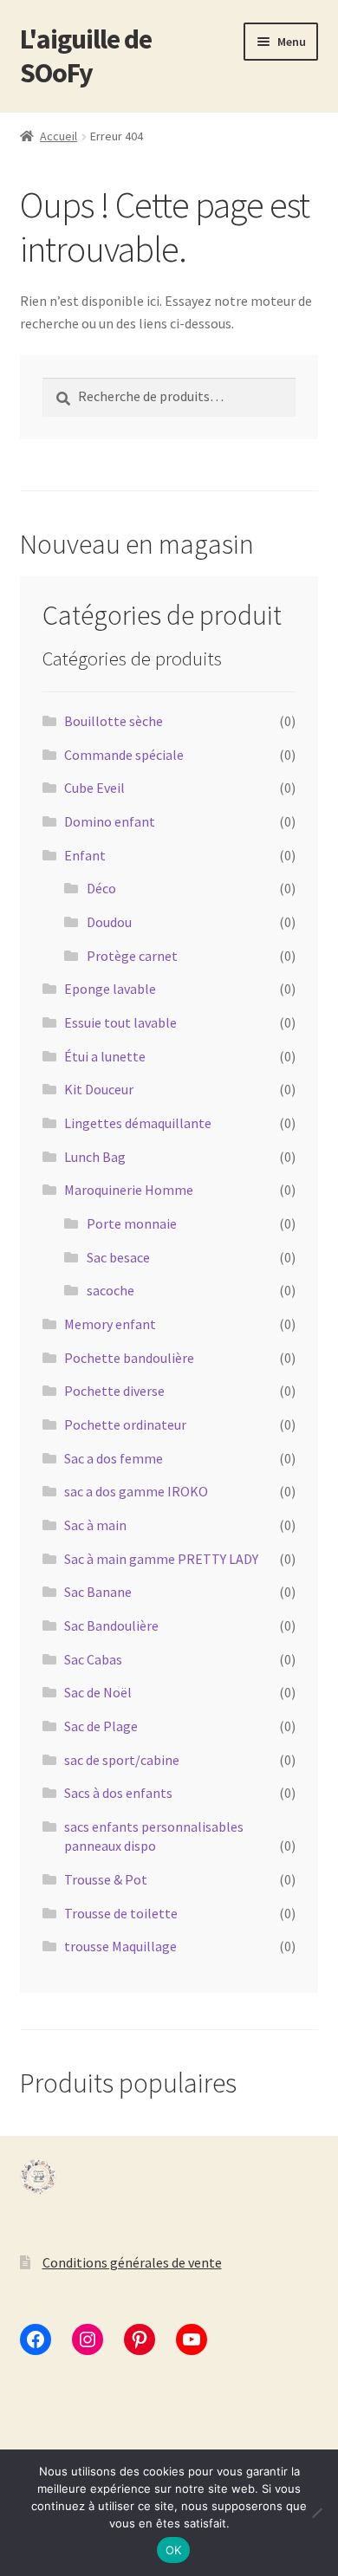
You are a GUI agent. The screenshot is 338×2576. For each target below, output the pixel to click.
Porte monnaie (132, 1223)
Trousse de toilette (121, 1913)
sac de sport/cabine (122, 1760)
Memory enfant (110, 1324)
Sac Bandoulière (111, 1625)
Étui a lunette (105, 1056)
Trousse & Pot (106, 1879)
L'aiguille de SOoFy (86, 56)
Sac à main (95, 1525)
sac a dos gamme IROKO (136, 1491)
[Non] (316, 2513)
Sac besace (118, 1257)
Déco (101, 888)
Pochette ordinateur (125, 1424)
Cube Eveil (94, 788)
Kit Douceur (99, 1089)
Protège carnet (132, 956)
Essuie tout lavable (120, 1022)
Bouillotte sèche (114, 721)
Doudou (109, 922)
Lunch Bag (95, 1157)
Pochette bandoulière (129, 1358)
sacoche (110, 1290)
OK (174, 2550)
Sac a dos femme (114, 1458)
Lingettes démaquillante (138, 1123)
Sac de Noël (98, 1692)
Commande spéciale (124, 755)
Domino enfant (110, 821)
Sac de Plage (101, 1726)
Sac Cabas (93, 1659)
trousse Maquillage (120, 1946)
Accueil (58, 136)
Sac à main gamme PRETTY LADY (161, 1559)
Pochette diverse (114, 1391)
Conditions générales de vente (132, 2262)
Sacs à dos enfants (118, 1793)
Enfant (85, 855)
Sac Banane (98, 1592)
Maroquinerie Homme (129, 1190)
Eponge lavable (110, 989)
